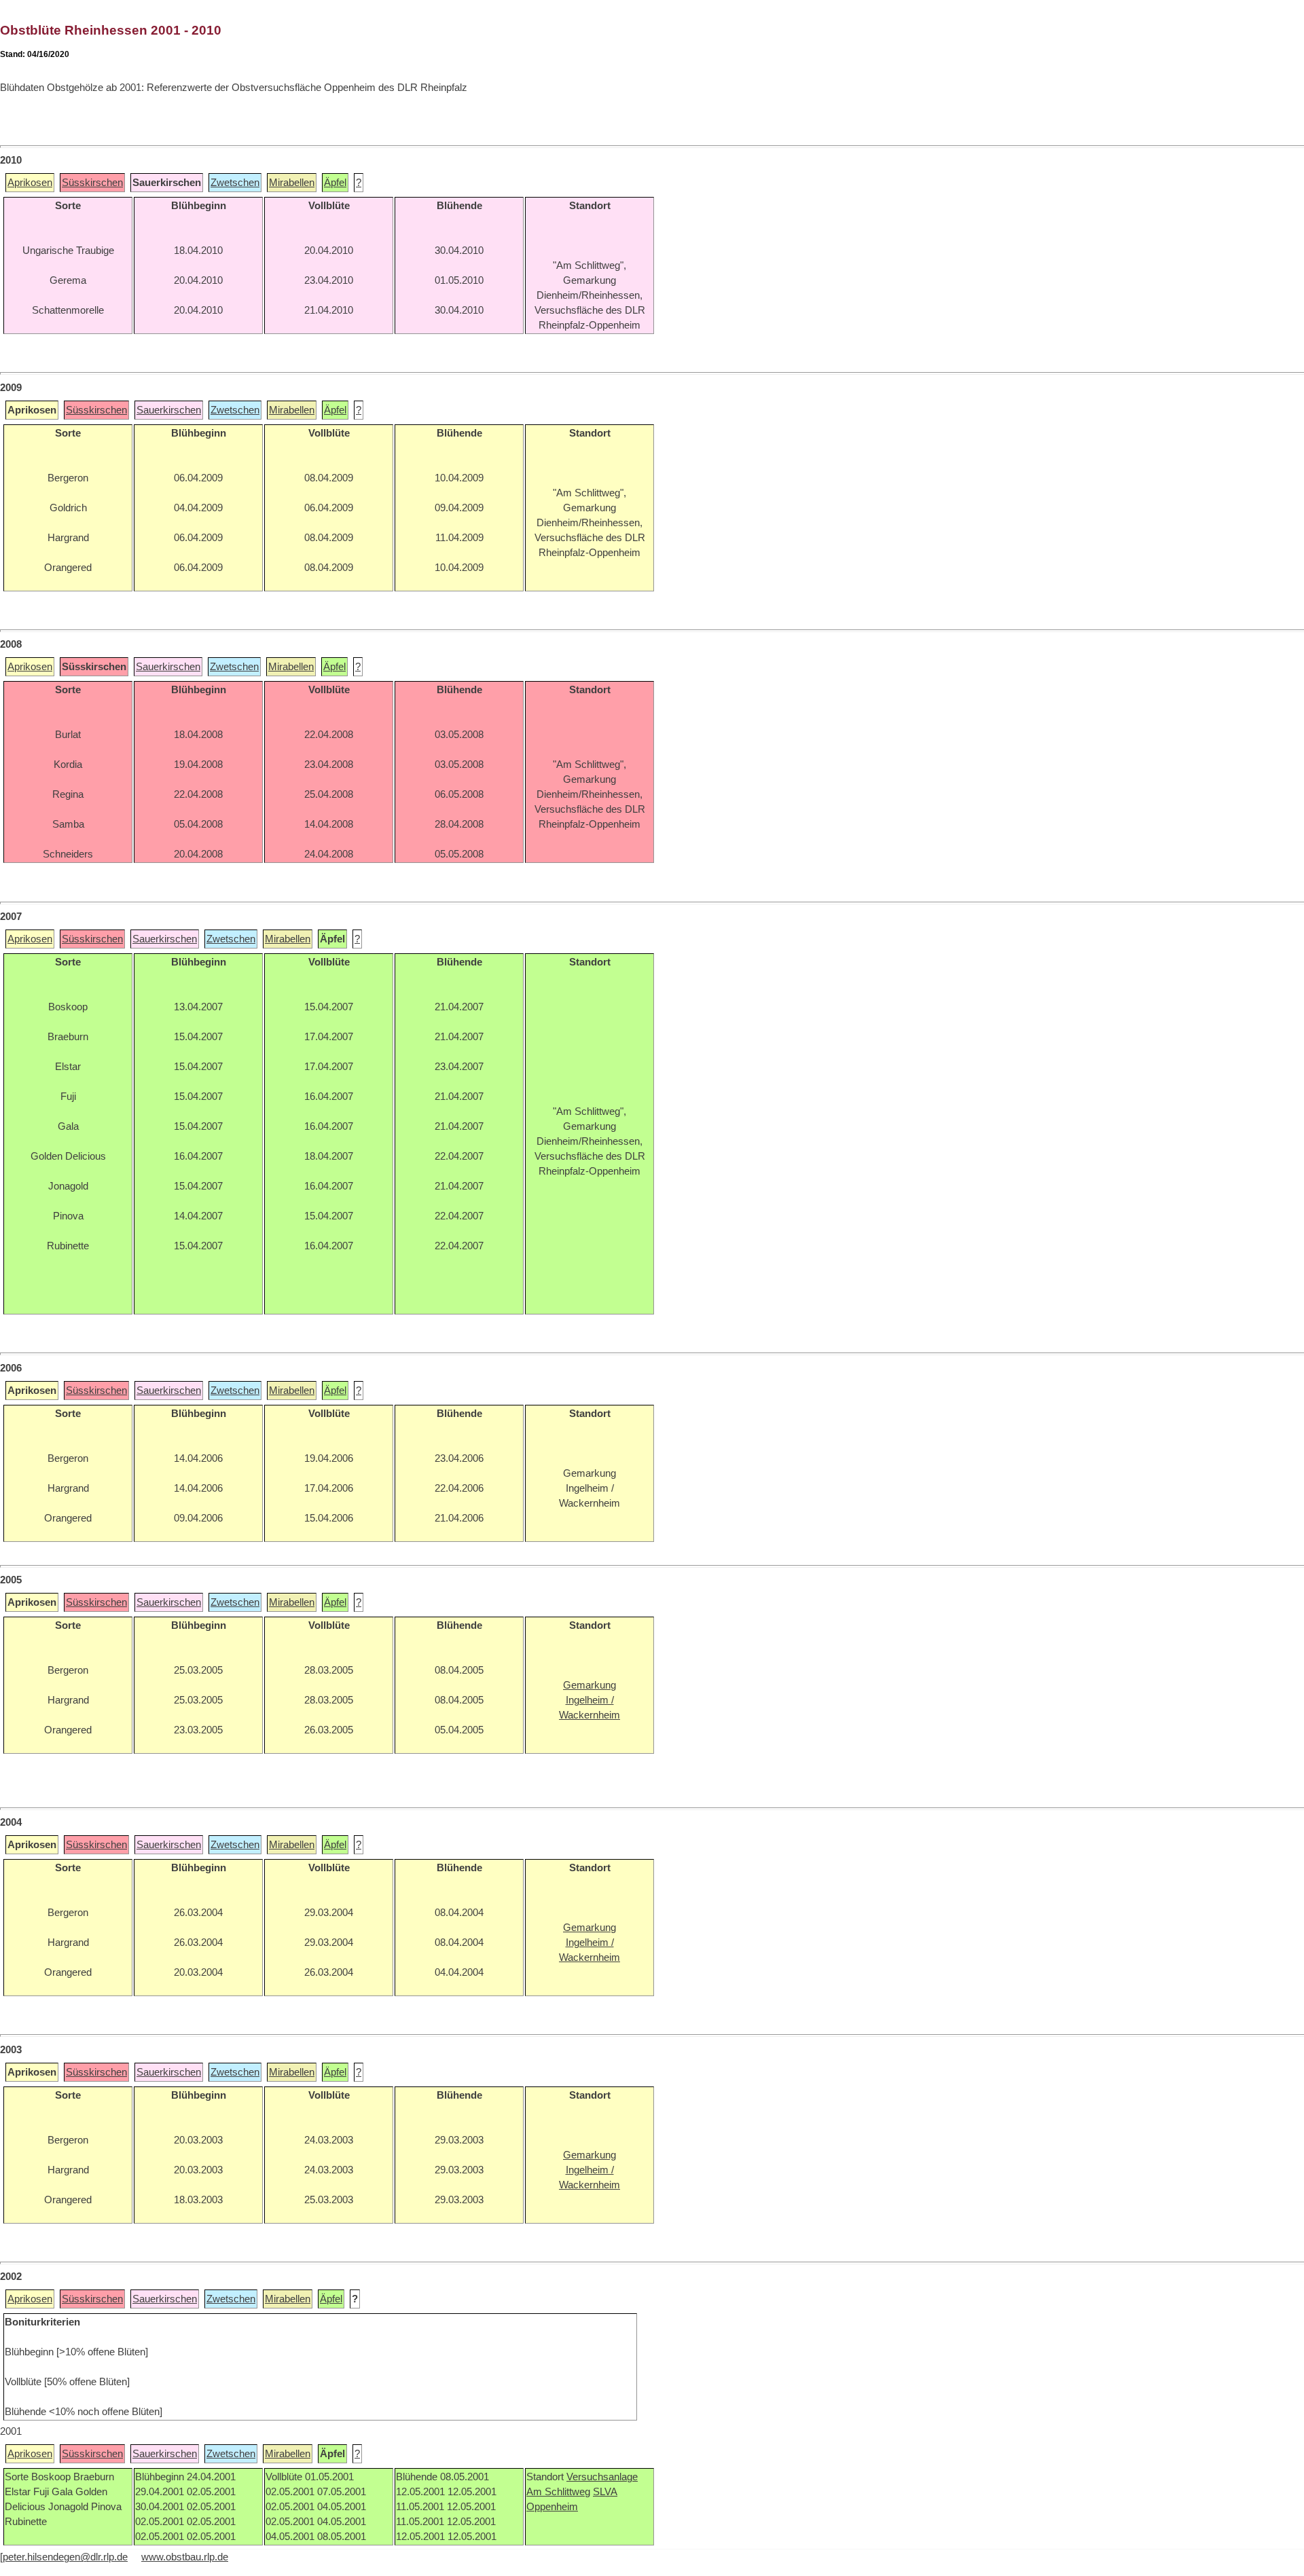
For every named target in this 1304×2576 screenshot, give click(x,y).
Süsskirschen (92, 183)
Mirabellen (292, 183)
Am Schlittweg (558, 2492)
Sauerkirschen (169, 410)
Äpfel (335, 183)
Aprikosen (30, 183)
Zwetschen (235, 183)
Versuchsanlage (602, 2477)
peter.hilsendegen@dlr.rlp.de (65, 2557)
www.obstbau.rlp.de (185, 2557)
